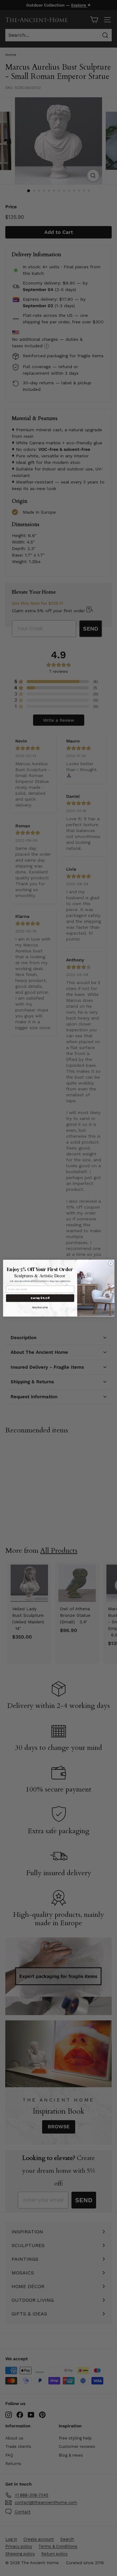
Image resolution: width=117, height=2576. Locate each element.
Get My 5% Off (40, 1298)
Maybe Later (40, 1307)
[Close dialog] (110, 1263)
